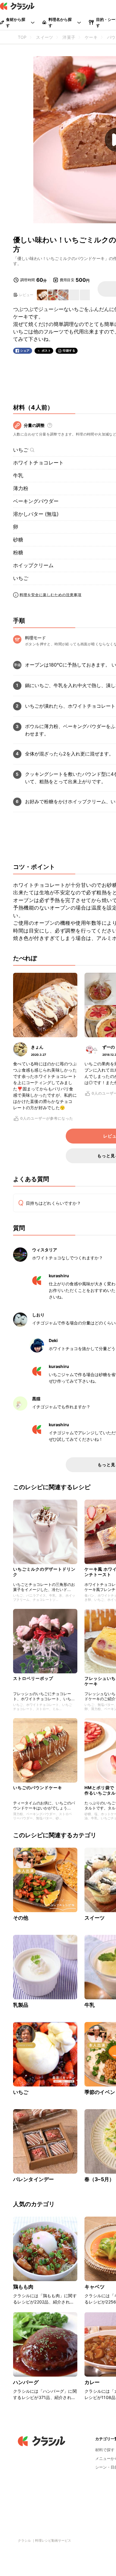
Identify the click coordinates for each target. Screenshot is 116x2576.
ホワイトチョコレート (38, 463)
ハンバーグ (26, 2382)
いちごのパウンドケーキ (38, 1788)
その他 (21, 1918)
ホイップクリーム (33, 565)
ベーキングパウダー (36, 501)
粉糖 (18, 553)
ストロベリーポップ (33, 1678)
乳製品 (21, 2005)
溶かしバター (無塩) (36, 514)
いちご (21, 450)
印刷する (69, 350)
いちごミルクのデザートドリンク (44, 1572)
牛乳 (18, 476)
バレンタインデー (33, 2179)
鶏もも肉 (23, 2287)
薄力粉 (21, 488)
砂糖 (18, 540)
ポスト (46, 351)
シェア (25, 351)
